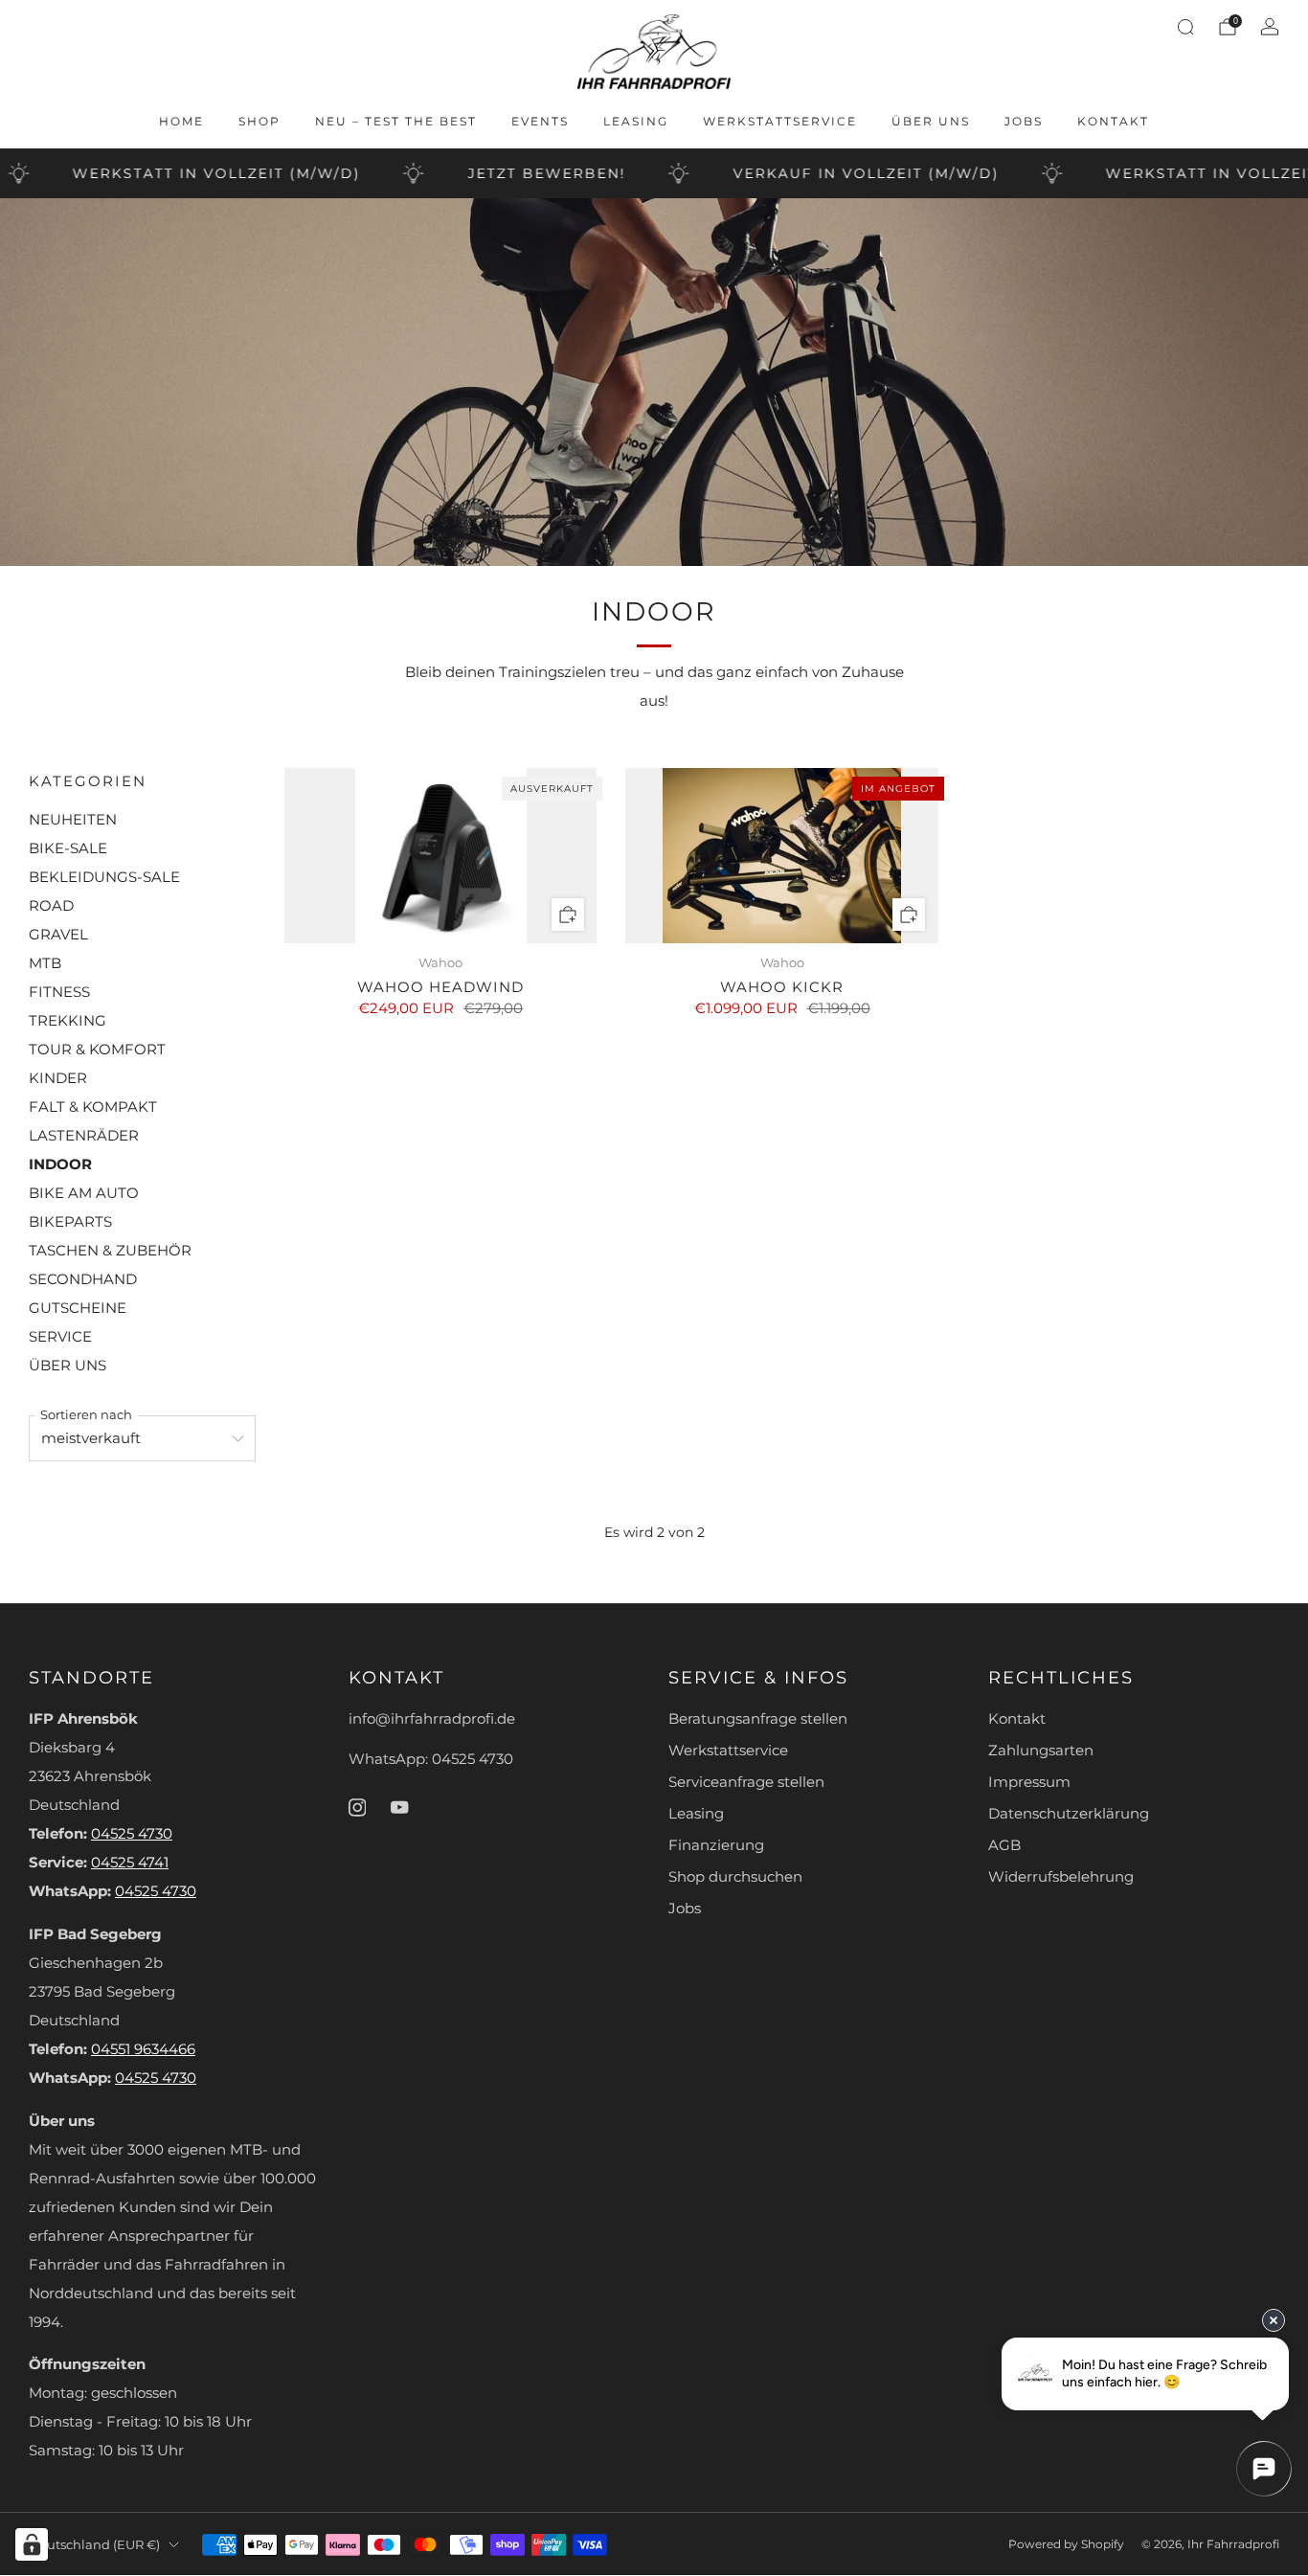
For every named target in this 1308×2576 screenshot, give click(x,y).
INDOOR (60, 1164)
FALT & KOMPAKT (93, 1107)
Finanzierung (716, 1845)
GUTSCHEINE (78, 1308)
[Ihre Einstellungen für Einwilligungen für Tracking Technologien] (32, 2544)
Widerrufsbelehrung (1061, 1877)
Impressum (1029, 1782)
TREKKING (68, 1021)
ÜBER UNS (68, 1366)
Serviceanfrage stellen (746, 1782)
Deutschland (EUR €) (94, 2544)
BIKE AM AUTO (84, 1193)
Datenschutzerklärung (1069, 1814)
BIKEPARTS (70, 1222)
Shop (259, 121)
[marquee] (654, 173)
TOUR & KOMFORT (97, 1050)
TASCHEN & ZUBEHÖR (110, 1251)
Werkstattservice (780, 121)
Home (181, 121)
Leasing (636, 121)
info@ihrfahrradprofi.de (432, 1719)
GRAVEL (58, 935)
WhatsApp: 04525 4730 (431, 1759)
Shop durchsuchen (735, 1877)
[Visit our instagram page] (357, 1807)
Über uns (931, 121)
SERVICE (60, 1337)
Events (540, 121)
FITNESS (59, 992)
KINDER (58, 1078)
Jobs (1024, 121)
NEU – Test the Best (396, 121)
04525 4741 (130, 1863)
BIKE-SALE (68, 848)
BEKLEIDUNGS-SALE (104, 877)
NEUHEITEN (73, 820)
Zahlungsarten (1041, 1751)
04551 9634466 (143, 2049)
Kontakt (1113, 121)
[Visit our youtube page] (399, 1807)
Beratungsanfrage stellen (758, 1719)
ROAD (51, 906)
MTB (45, 963)
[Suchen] (1185, 27)
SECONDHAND (83, 1279)
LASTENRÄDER (84, 1136)
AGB (1004, 1845)
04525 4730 (132, 1834)
